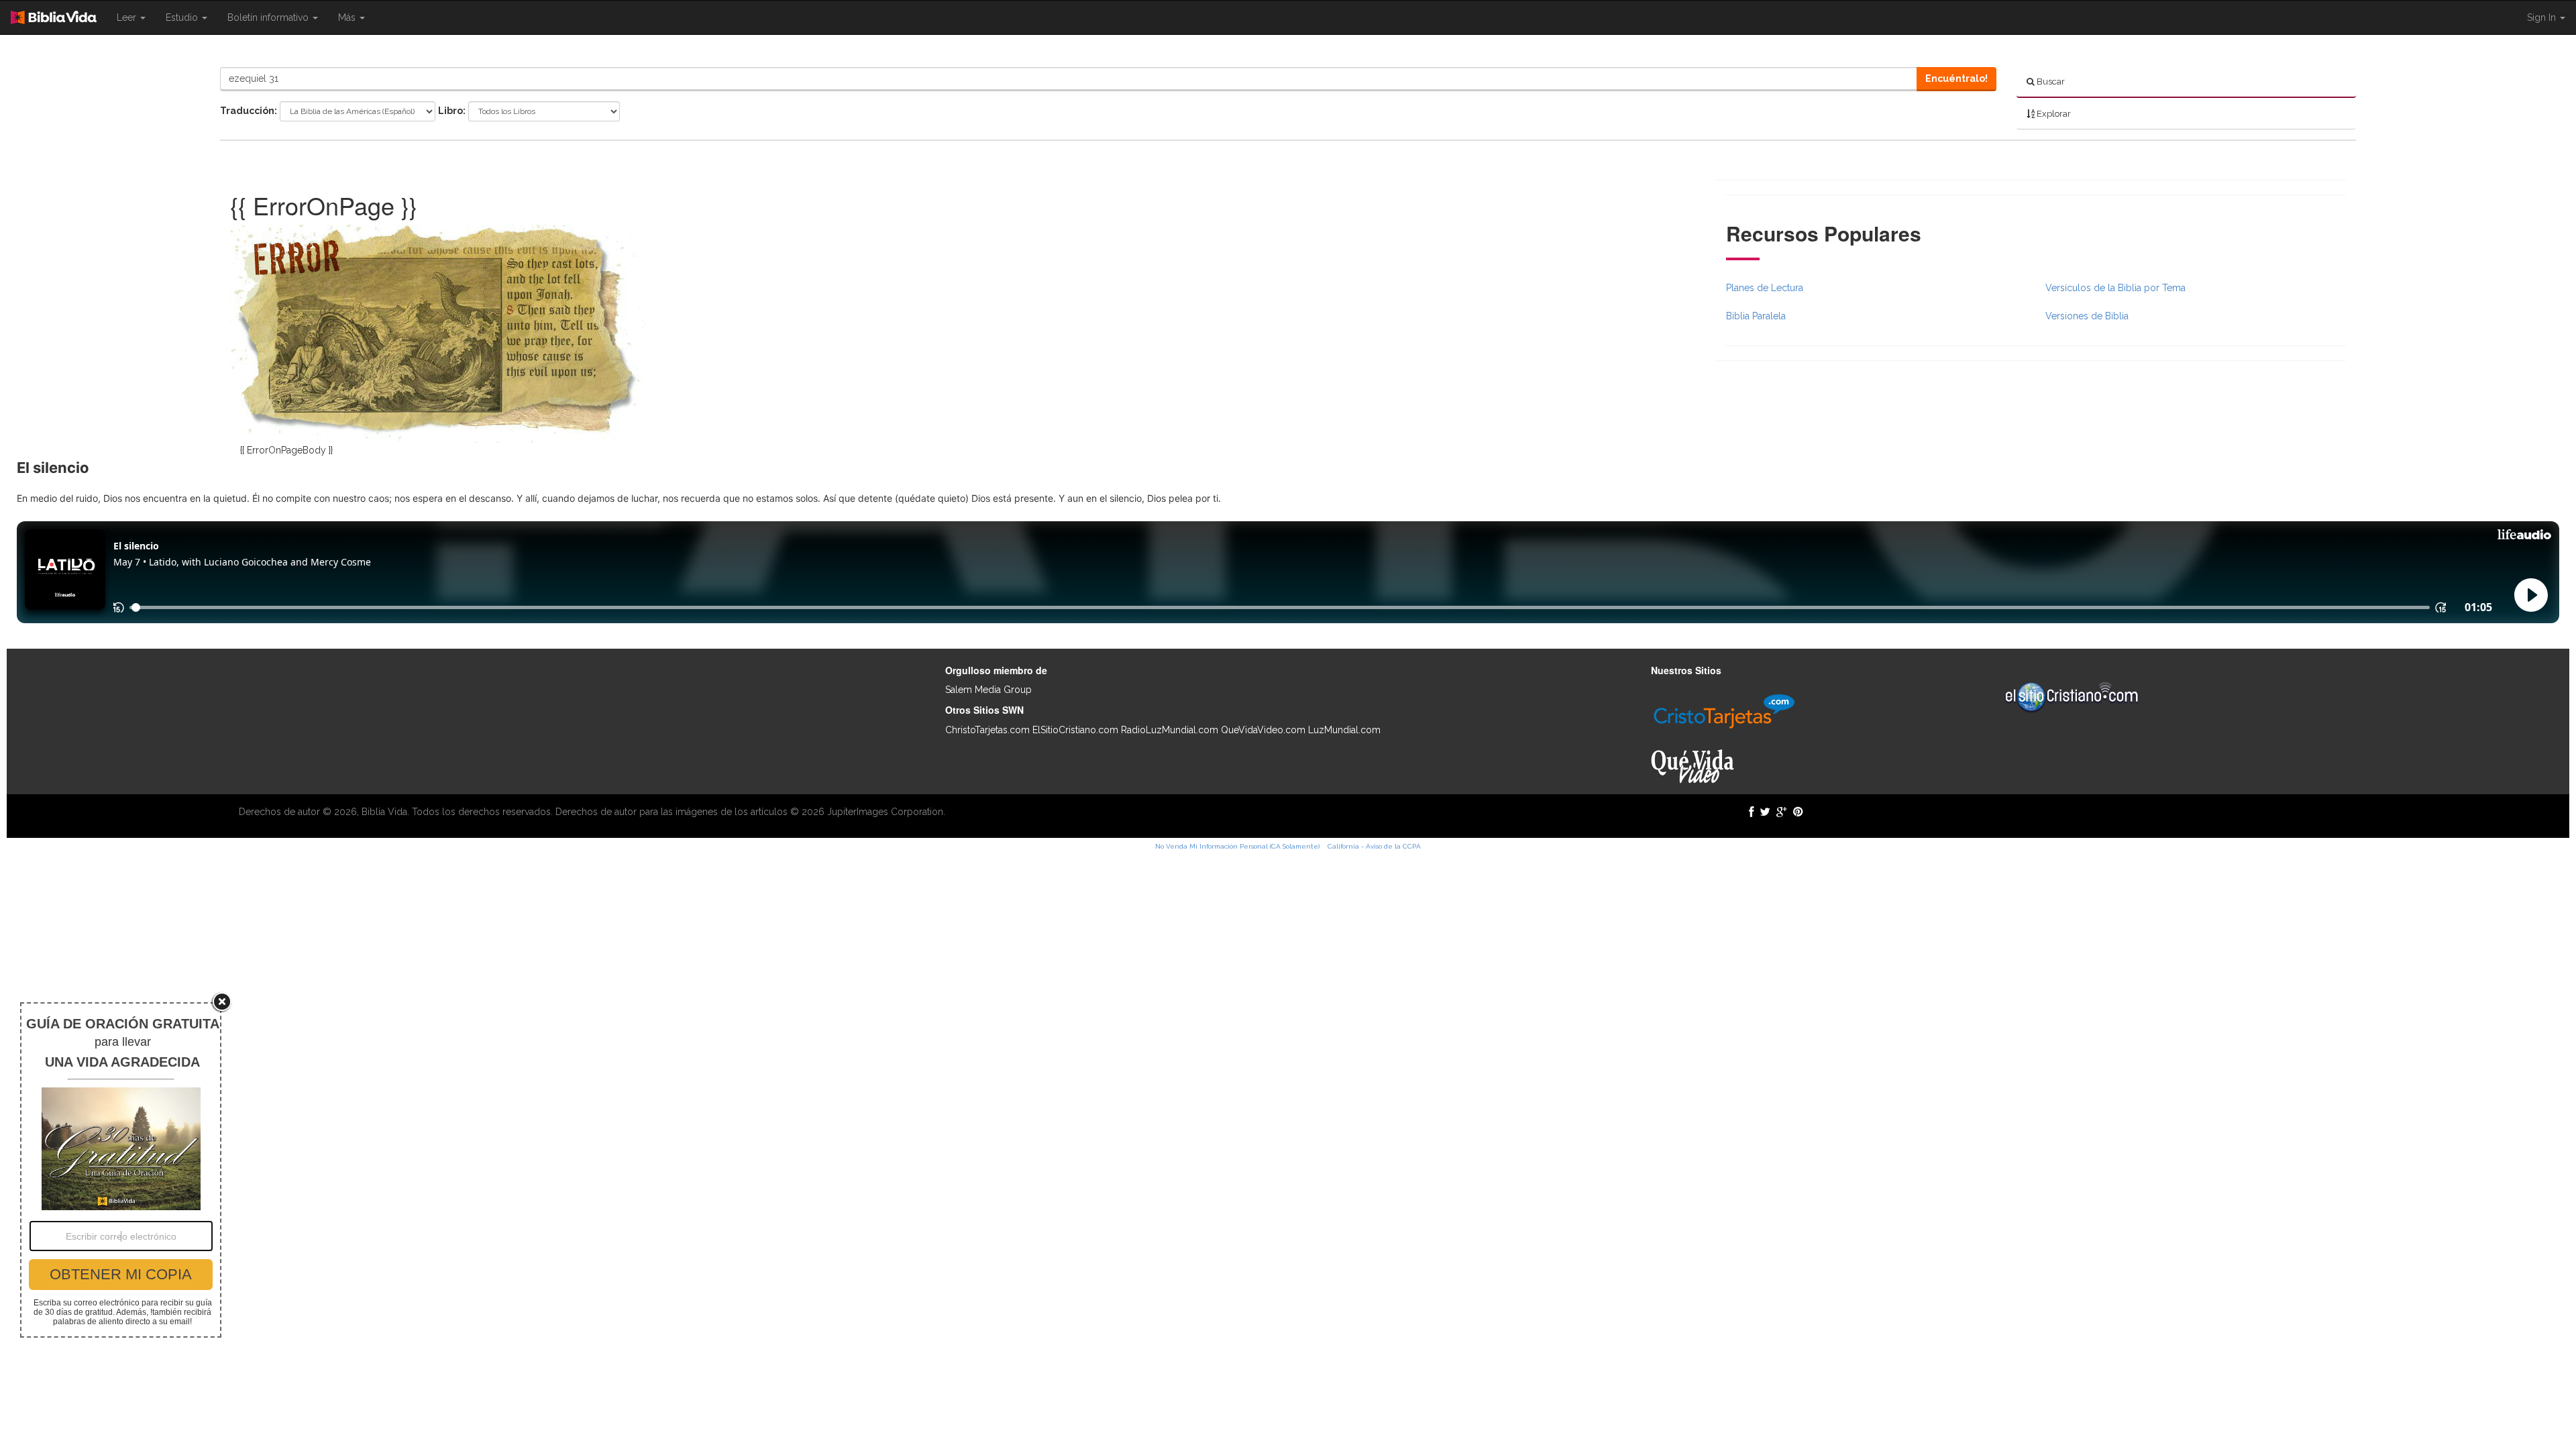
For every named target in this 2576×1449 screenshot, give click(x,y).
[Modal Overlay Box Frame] (121, 1170)
